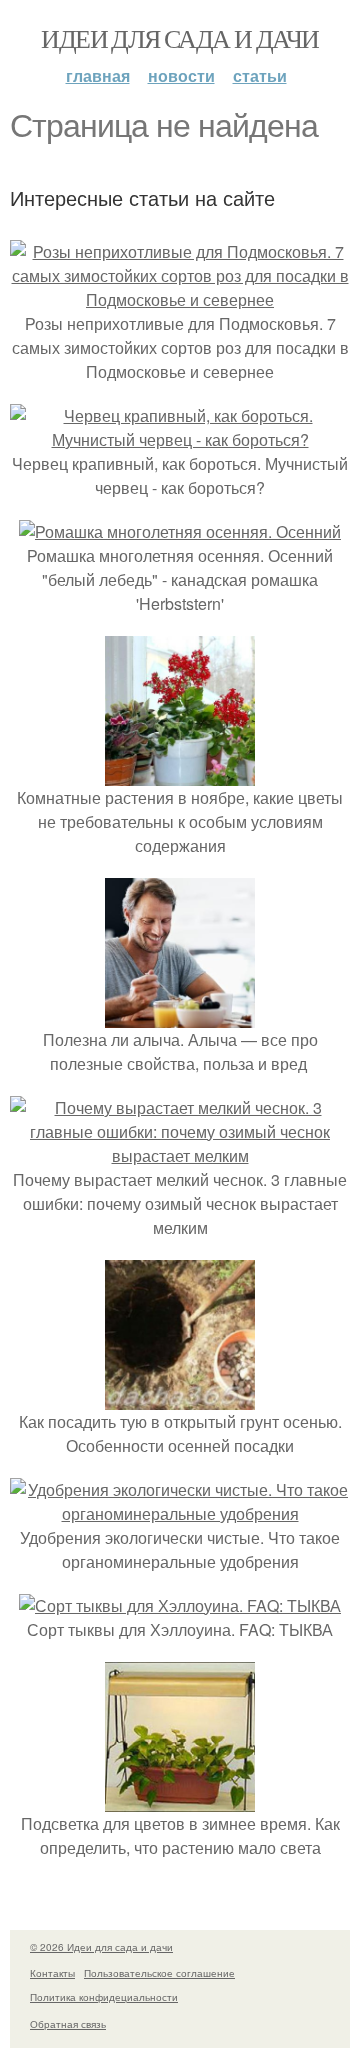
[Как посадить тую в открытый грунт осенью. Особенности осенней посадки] (180, 1397)
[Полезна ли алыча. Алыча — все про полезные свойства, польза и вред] (180, 1015)
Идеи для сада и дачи (179, 38)
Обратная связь (68, 2024)
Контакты (52, 1973)
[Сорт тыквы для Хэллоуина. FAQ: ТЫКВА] (180, 1605)
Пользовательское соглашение (159, 1973)
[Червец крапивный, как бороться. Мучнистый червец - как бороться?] (180, 439)
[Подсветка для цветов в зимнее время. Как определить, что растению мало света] (180, 1799)
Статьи (260, 75)
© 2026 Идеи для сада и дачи (101, 1947)
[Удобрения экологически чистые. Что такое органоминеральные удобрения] (180, 1513)
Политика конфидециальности (104, 1997)
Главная (98, 75)
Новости (181, 75)
